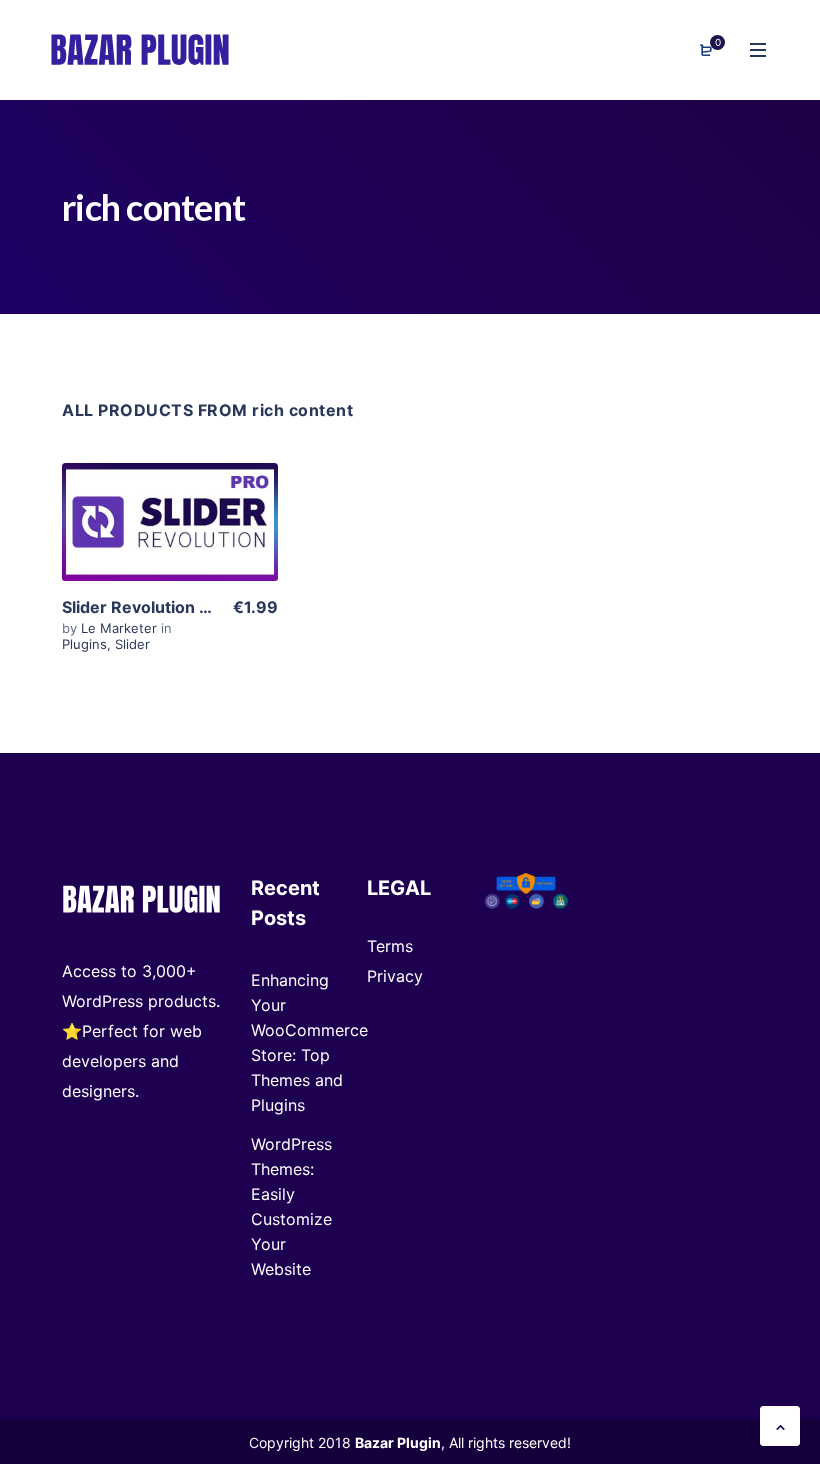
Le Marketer (121, 628)
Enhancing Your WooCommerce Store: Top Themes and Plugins (309, 1042)
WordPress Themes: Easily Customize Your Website (291, 1206)
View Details (170, 546)
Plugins (84, 644)
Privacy (395, 976)
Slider (132, 644)
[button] (780, 1426)
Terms (390, 946)
